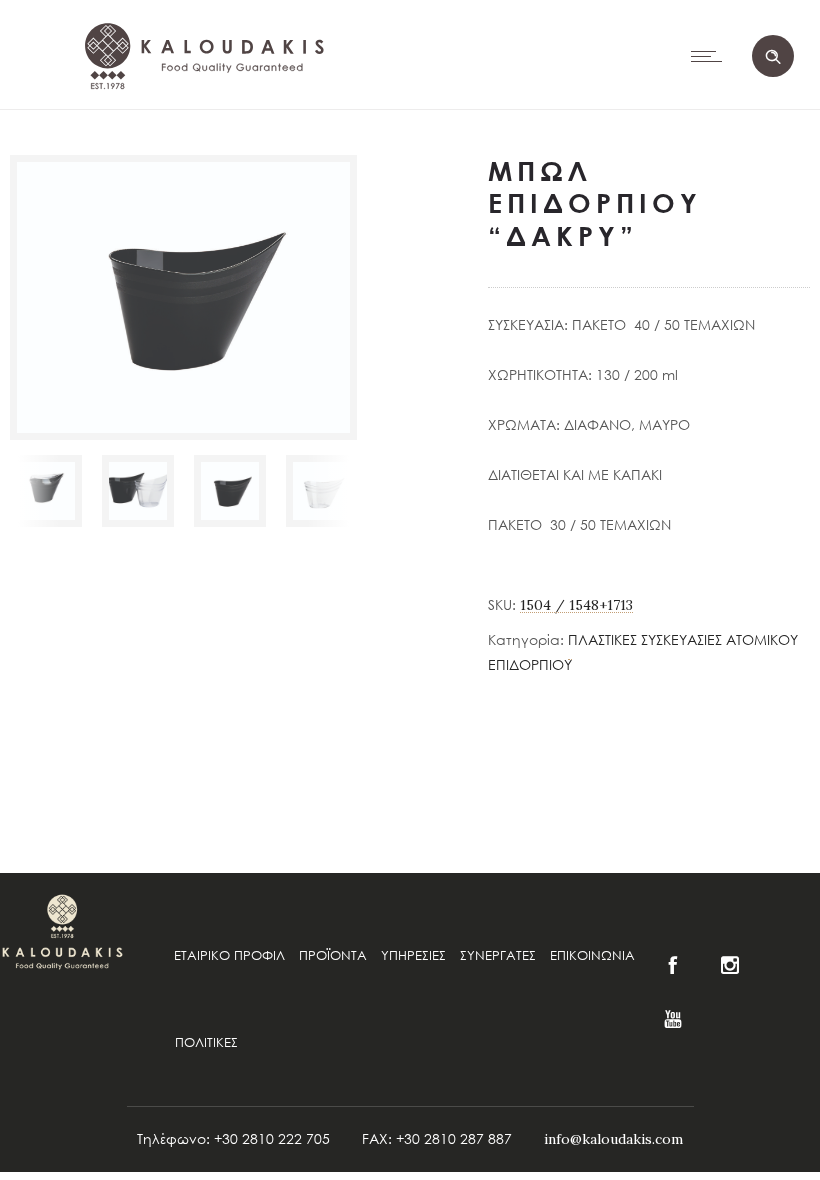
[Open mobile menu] (711, 56)
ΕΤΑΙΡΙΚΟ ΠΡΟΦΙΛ (229, 955)
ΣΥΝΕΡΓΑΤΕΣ (498, 955)
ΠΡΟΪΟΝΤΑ (333, 955)
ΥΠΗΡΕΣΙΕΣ (413, 955)
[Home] (201, 140)
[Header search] (773, 57)
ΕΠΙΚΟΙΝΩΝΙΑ (592, 955)
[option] (46, 491)
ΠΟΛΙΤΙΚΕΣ (206, 1042)
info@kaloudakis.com (613, 1139)
